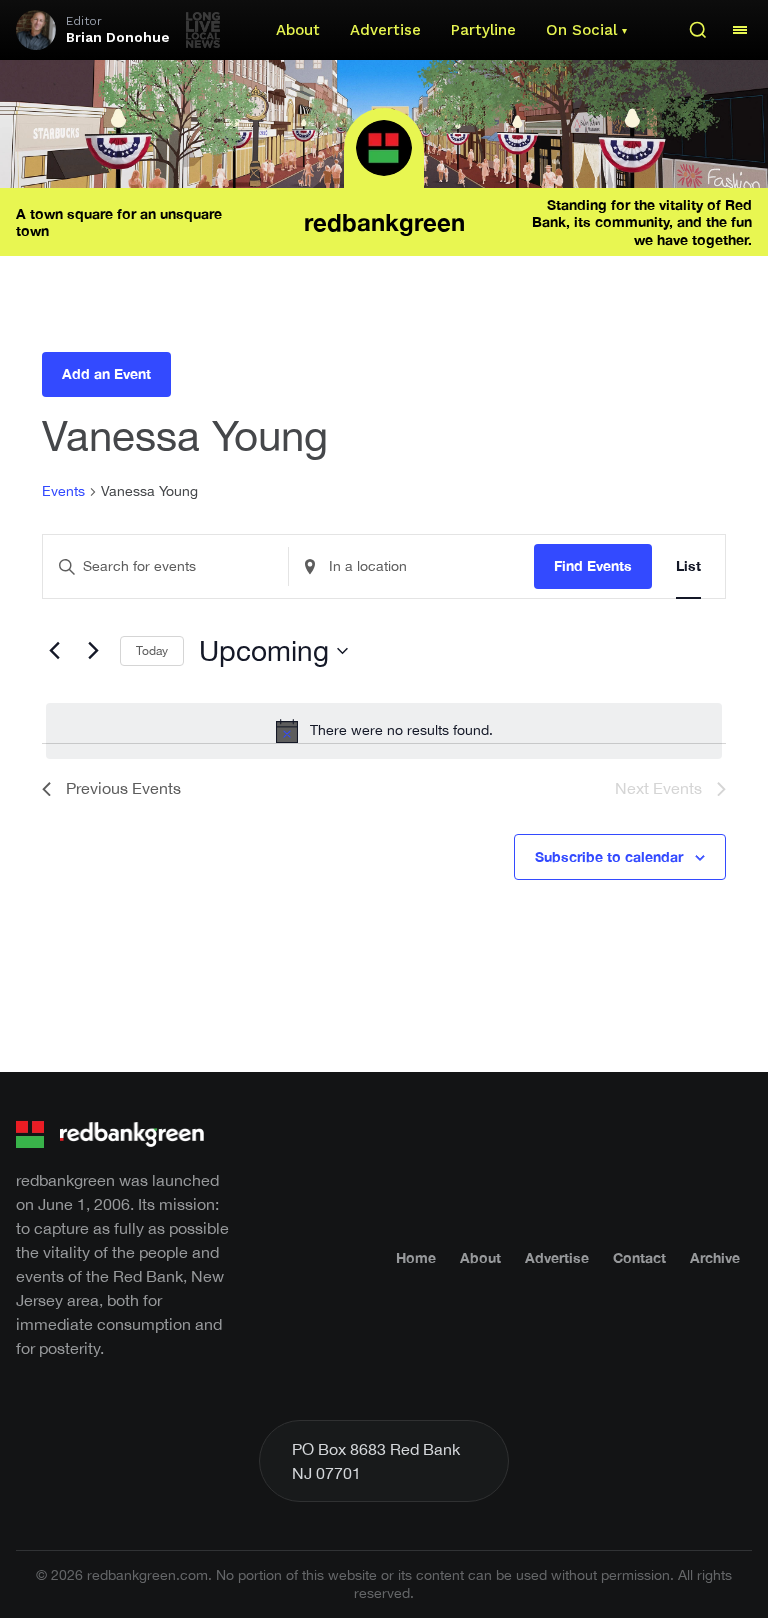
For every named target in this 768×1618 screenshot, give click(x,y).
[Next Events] (93, 651)
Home (416, 1257)
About (298, 30)
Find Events (593, 565)
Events (63, 491)
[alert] (384, 731)
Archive (715, 1257)
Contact (639, 1257)
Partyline (483, 30)
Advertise (385, 30)
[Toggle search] (698, 30)
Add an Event (106, 373)
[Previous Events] (54, 651)
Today (152, 651)
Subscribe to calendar (609, 856)
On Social (581, 30)
